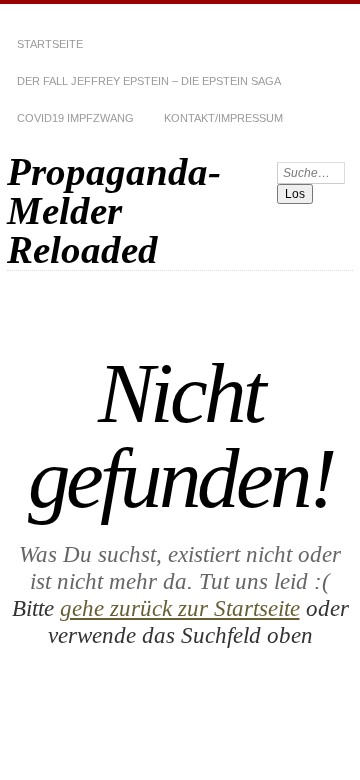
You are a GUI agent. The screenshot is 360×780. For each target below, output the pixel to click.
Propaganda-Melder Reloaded (114, 210)
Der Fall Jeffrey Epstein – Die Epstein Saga (149, 81)
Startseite (50, 44)
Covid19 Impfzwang (75, 118)
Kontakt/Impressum (223, 118)
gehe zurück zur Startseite (180, 608)
